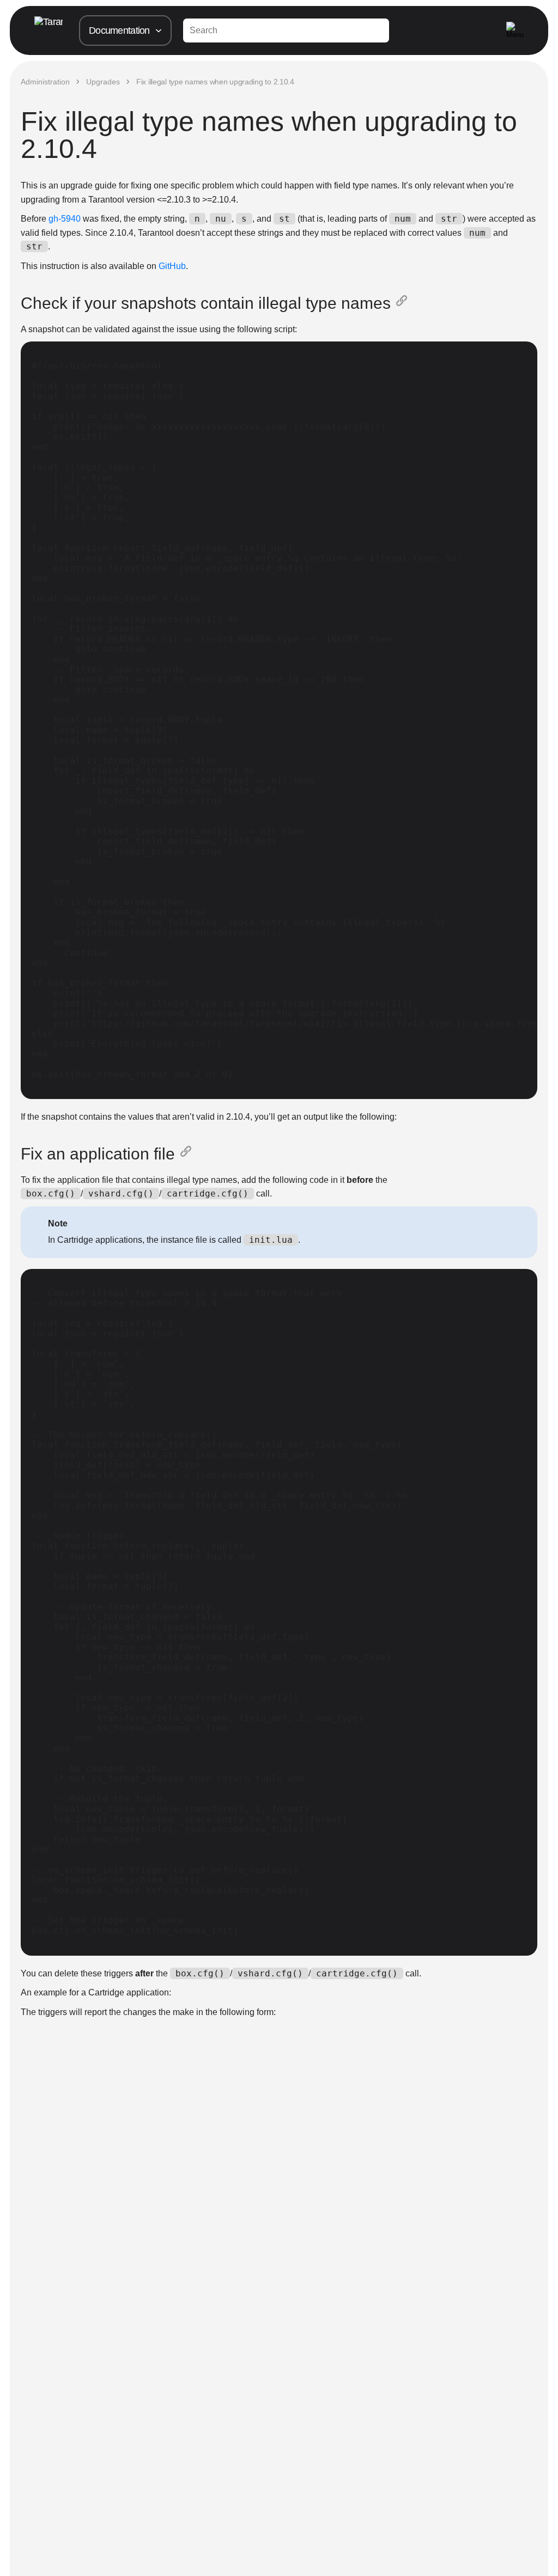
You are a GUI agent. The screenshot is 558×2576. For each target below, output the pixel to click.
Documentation (119, 30)
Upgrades (103, 82)
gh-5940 (65, 219)
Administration (45, 82)
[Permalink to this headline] (404, 303)
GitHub (172, 266)
